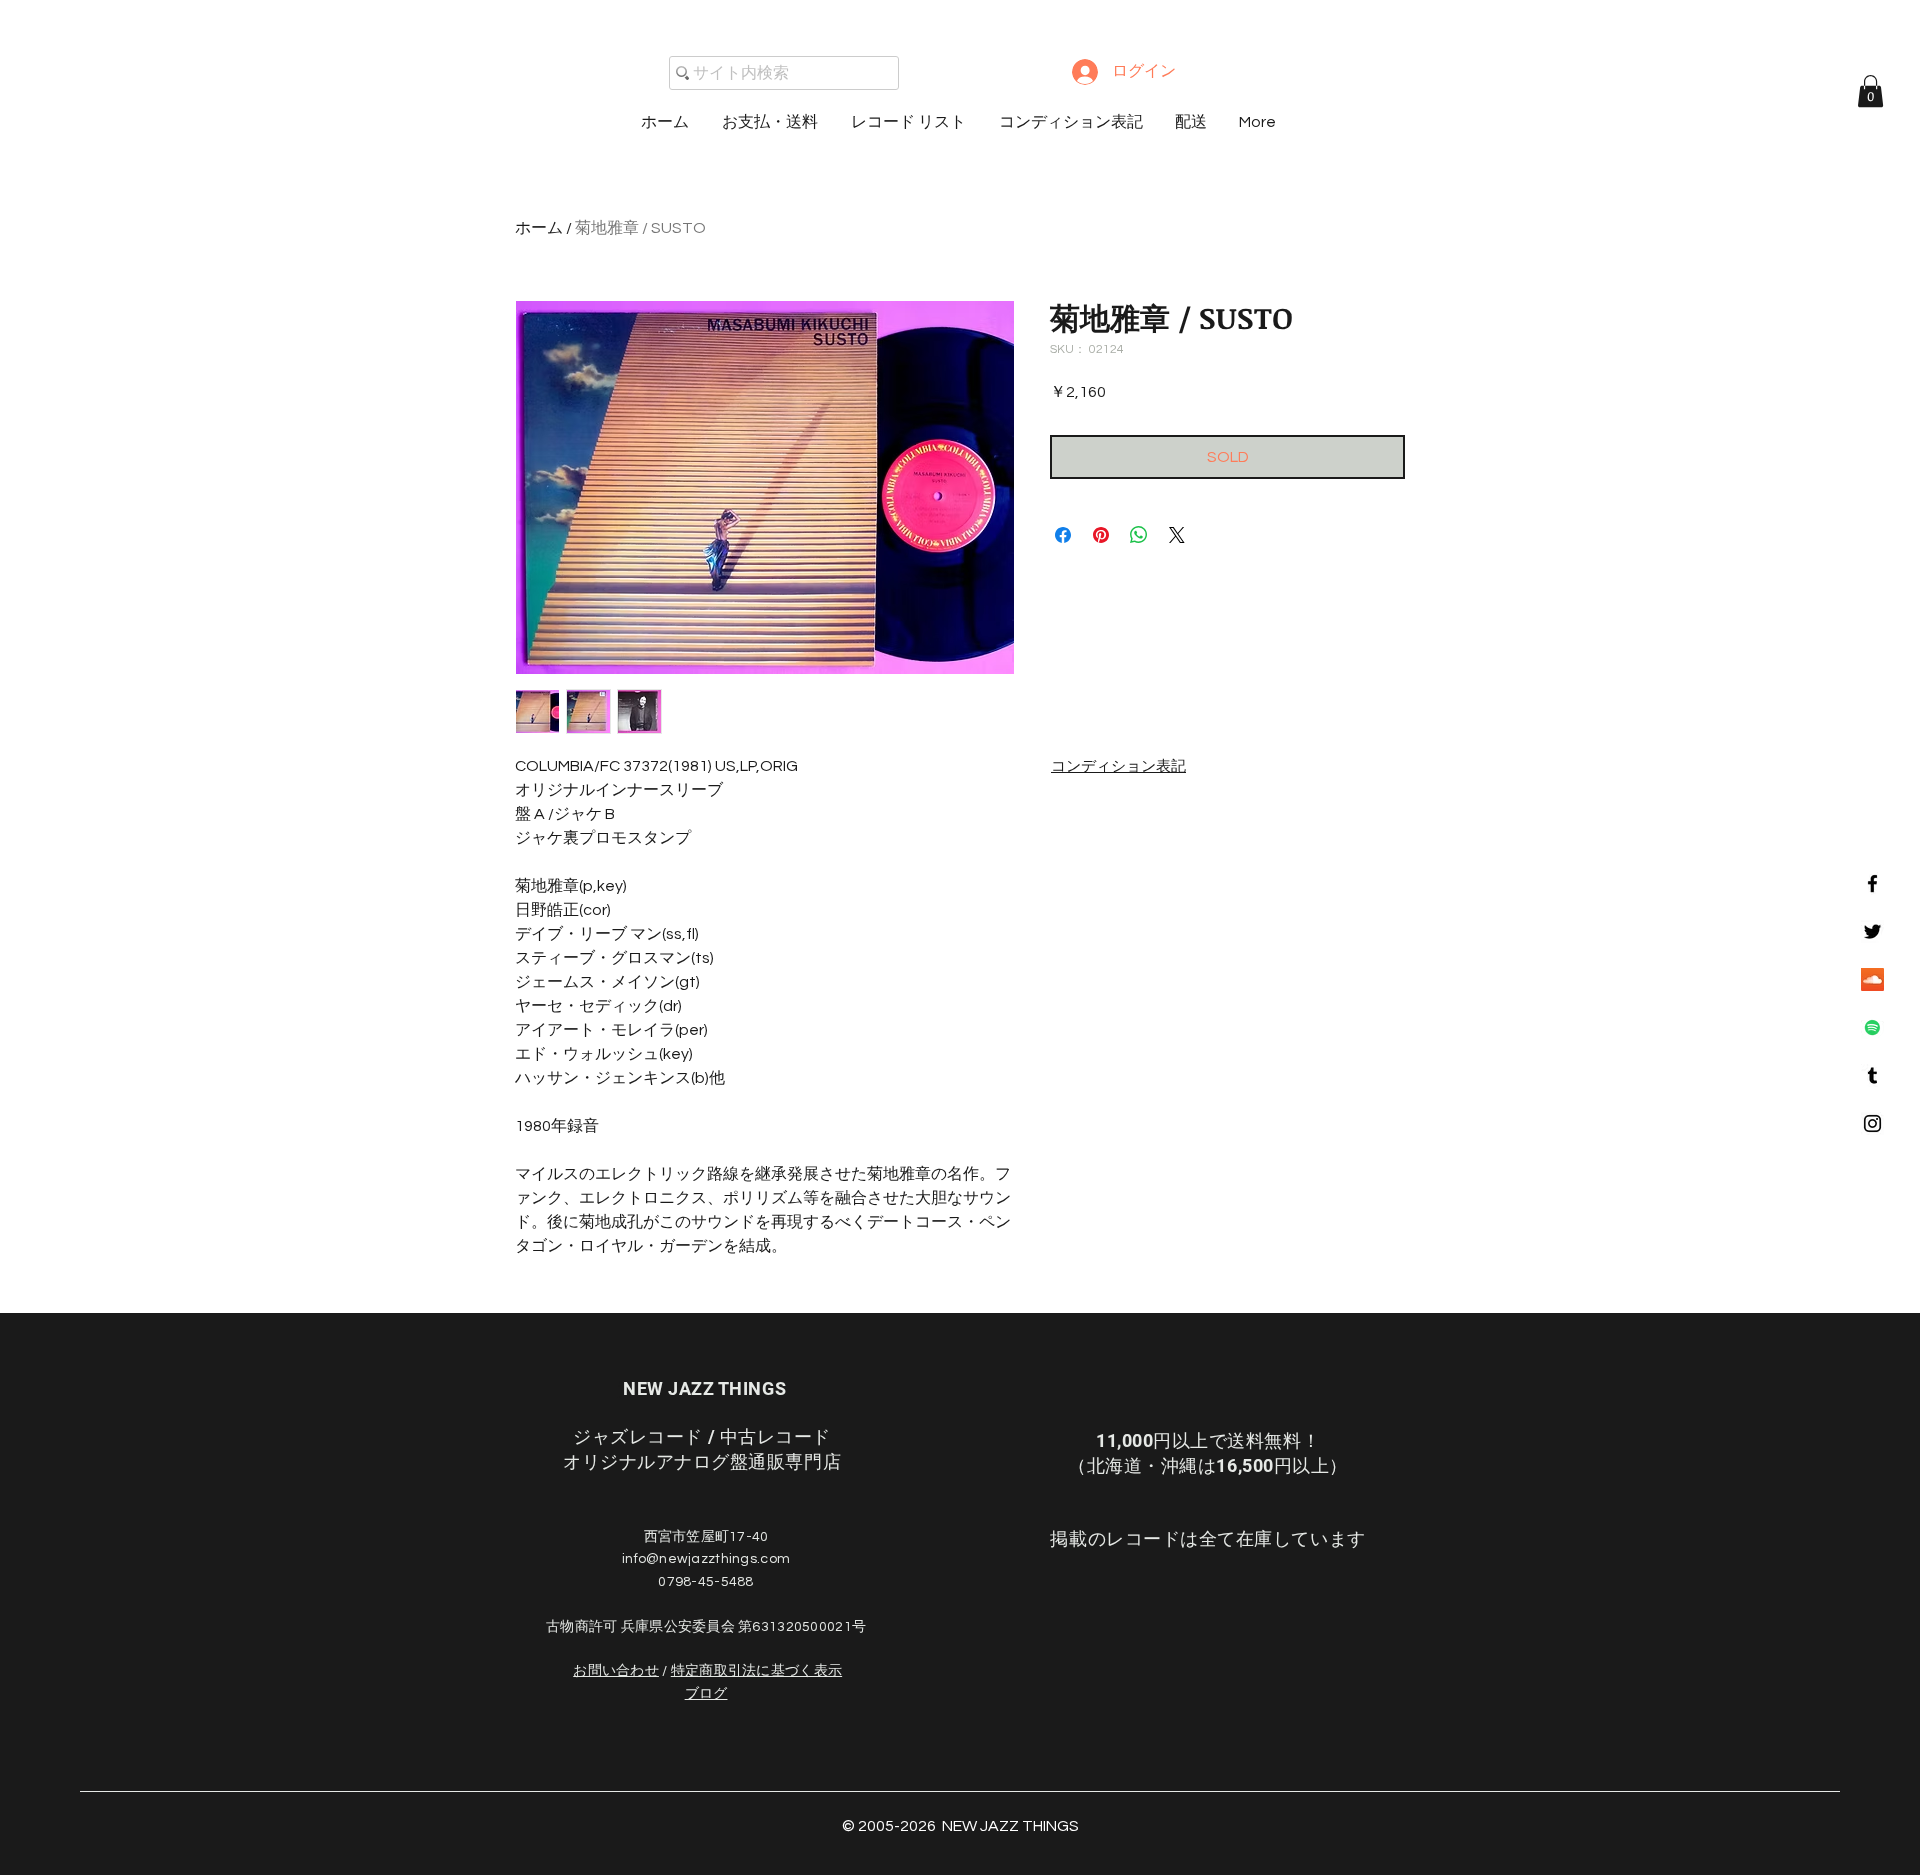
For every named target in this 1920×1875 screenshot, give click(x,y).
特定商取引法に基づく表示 (756, 1671)
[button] (1870, 91)
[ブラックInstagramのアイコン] (1872, 1123)
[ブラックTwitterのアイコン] (1872, 931)
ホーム (539, 228)
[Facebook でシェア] (1063, 535)
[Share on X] (1177, 535)
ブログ (706, 1694)
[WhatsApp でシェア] (1139, 535)
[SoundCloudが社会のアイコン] (1872, 979)
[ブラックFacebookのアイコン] (1872, 883)
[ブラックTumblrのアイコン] (1872, 1075)
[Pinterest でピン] (1101, 535)
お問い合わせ (616, 1671)
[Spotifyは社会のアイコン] (1872, 1027)
